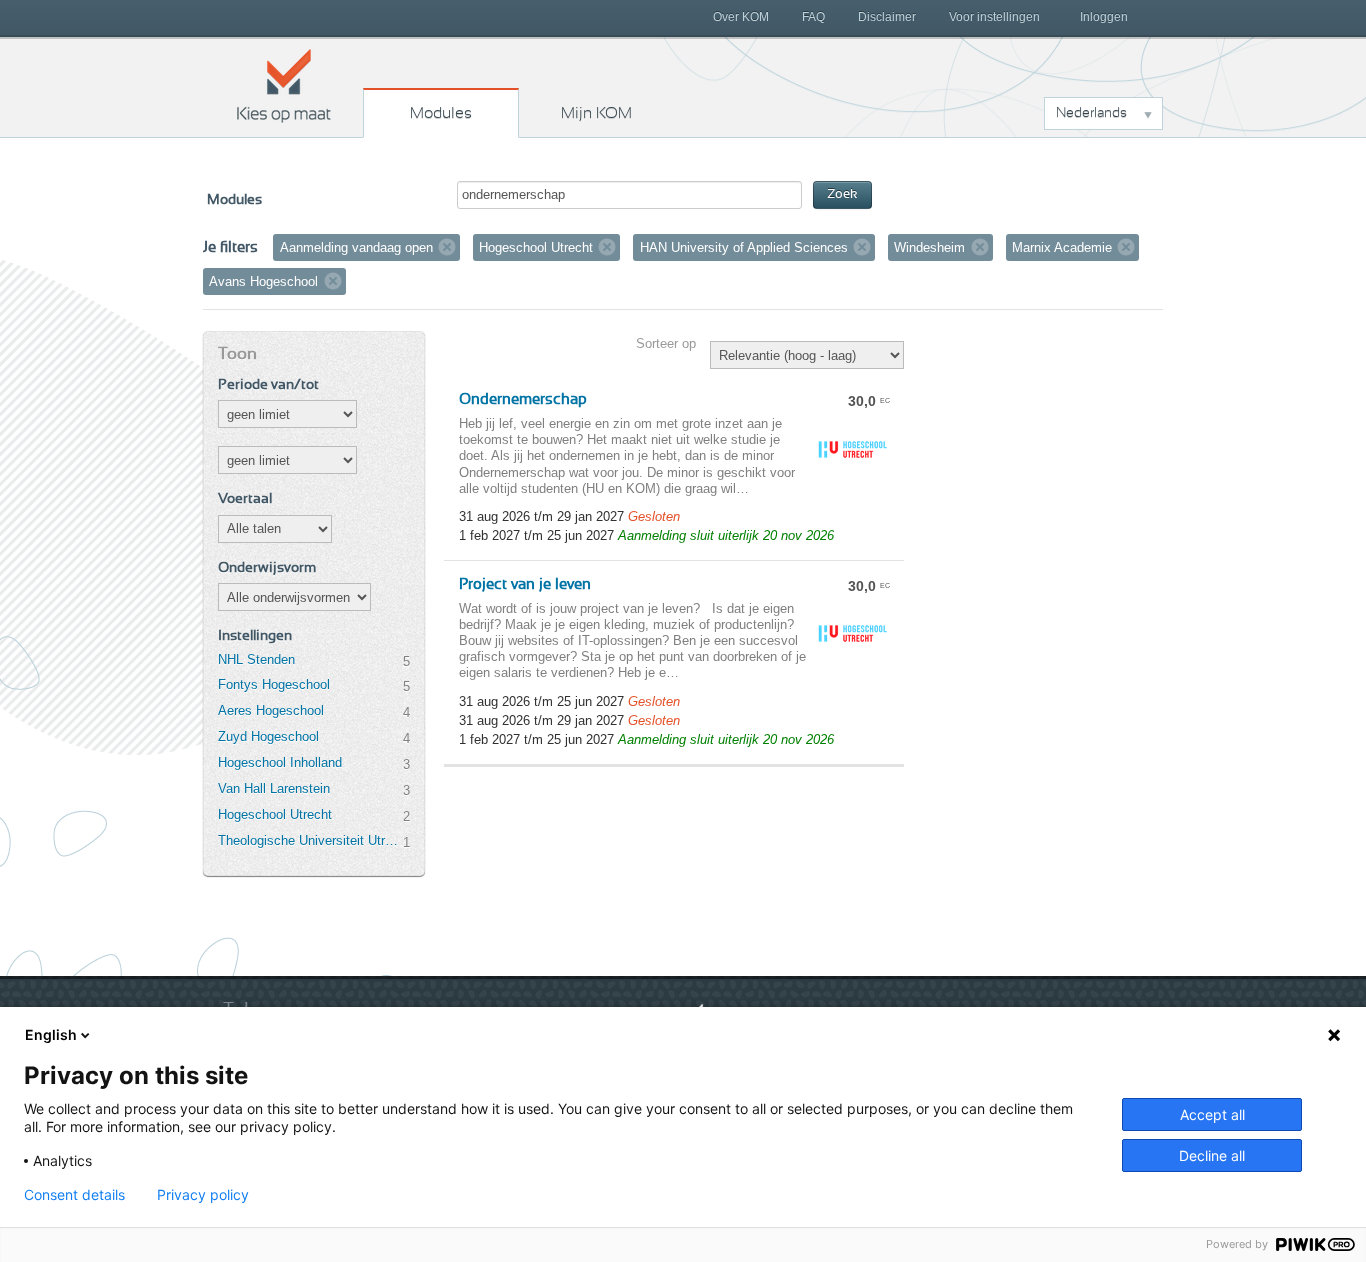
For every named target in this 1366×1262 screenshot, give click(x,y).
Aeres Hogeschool (271, 710)
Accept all (1212, 1114)
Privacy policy (203, 1195)
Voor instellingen (994, 17)
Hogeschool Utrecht (275, 814)
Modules (441, 113)
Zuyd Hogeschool (268, 736)
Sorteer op (666, 343)
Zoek (842, 194)
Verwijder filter (447, 247)
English (51, 1034)
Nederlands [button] (1091, 113)
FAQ (813, 17)
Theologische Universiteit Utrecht (310, 840)
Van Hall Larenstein (274, 788)
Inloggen (1104, 17)
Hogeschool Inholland (280, 762)
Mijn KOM (596, 113)
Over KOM (741, 17)
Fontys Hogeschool (274, 684)
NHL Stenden (256, 659)
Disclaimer (887, 17)
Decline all (1212, 1155)
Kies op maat (284, 85)
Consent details (74, 1195)
